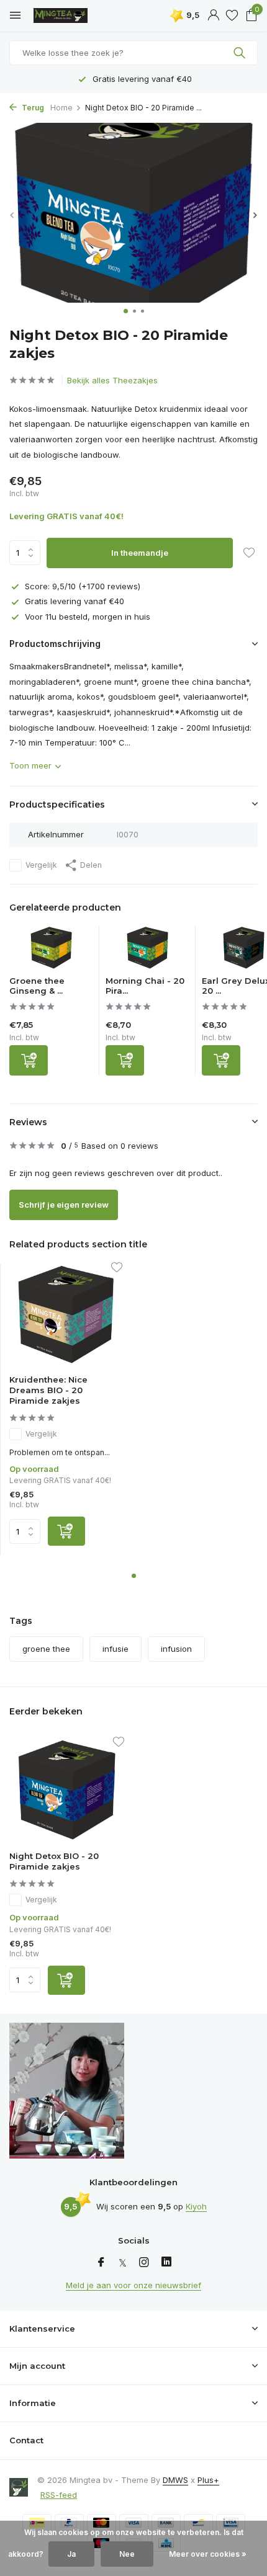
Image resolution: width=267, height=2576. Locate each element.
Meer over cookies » (208, 2554)
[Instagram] (144, 2263)
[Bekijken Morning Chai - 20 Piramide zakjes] (147, 951)
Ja (71, 2554)
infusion (176, 1649)
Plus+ (208, 2480)
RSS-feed (59, 2495)
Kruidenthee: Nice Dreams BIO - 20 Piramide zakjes (48, 1390)
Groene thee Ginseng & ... (37, 986)
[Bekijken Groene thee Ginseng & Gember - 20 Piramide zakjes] (51, 951)
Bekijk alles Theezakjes (112, 380)
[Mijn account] (213, 16)
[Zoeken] (241, 53)
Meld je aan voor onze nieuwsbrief (133, 2285)
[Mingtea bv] (65, 16)
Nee (127, 2554)
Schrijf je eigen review (64, 1205)
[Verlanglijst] (232, 16)
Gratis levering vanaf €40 (75, 601)
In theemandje (140, 553)
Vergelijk (41, 865)
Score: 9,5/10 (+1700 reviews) (83, 586)
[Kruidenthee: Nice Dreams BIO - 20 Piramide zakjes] (66, 1315)
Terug (32, 108)
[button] (126, 311)
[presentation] (12, 215)
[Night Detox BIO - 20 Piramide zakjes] (67, 1790)
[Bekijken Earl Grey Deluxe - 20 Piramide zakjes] (244, 951)
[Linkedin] (166, 2263)
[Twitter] (123, 2263)
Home (61, 108)
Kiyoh (196, 2206)
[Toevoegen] (29, 1060)
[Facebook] (101, 2263)
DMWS (175, 2480)
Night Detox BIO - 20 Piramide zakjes (54, 1861)
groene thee (46, 1649)
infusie (115, 1649)
